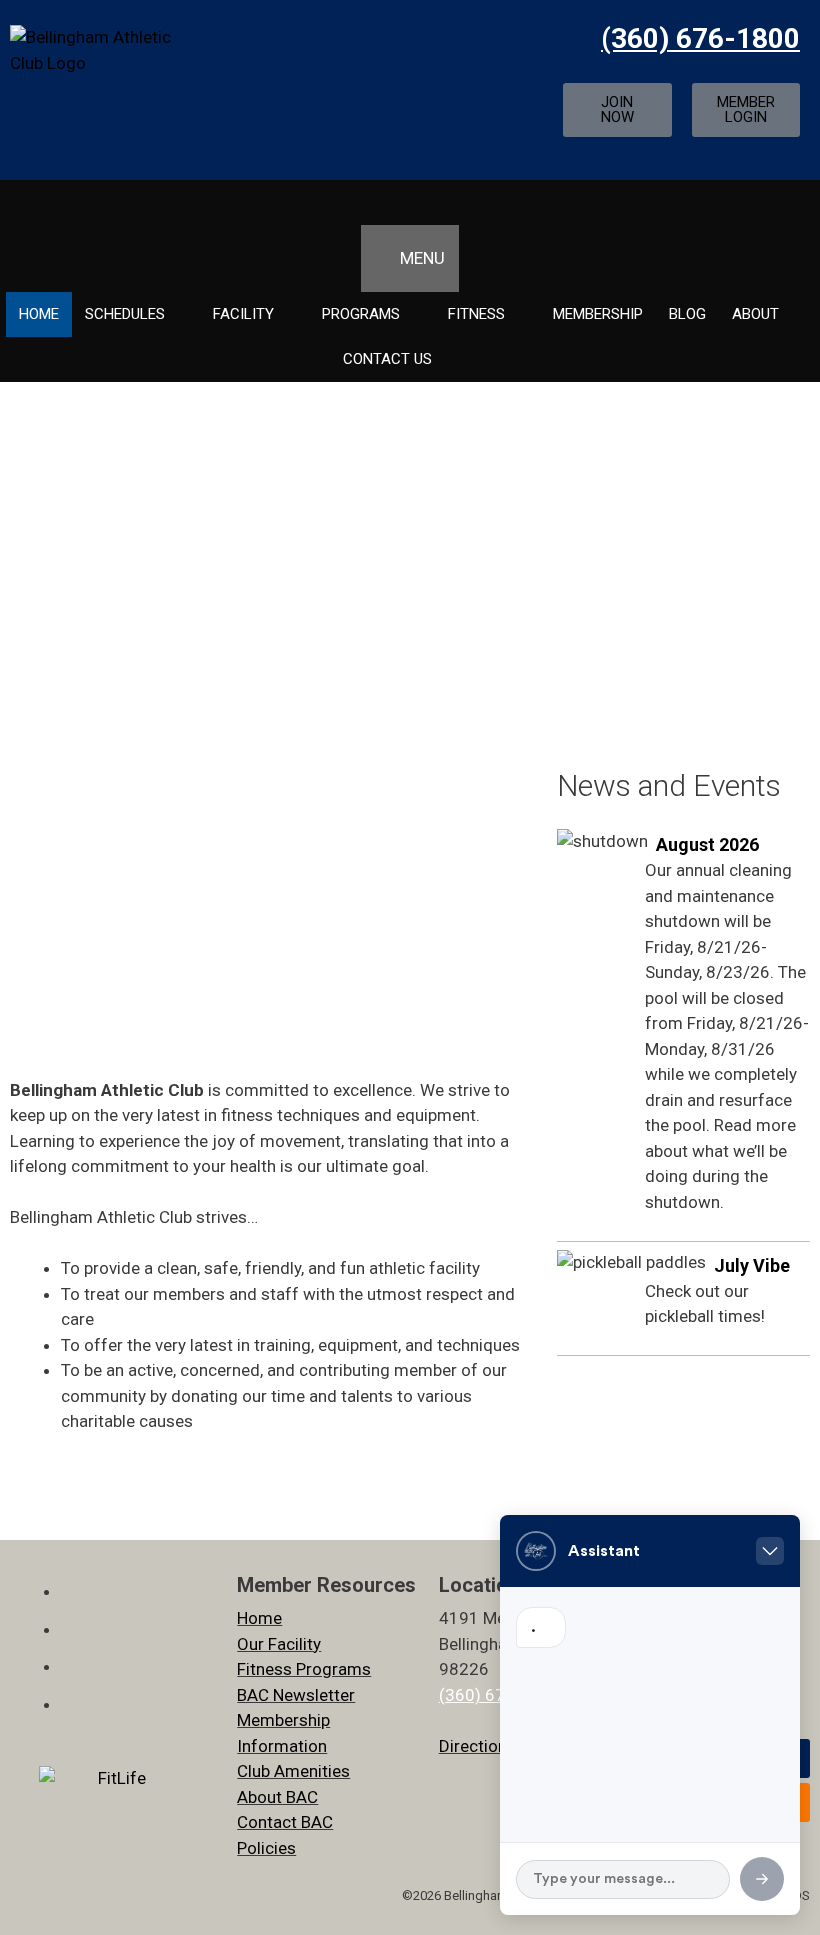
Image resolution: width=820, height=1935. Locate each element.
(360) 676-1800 (700, 38)
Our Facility (279, 1644)
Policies (266, 1848)
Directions (477, 1746)
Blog (687, 314)
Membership (598, 314)
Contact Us (387, 359)
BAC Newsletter (296, 1695)
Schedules (125, 314)
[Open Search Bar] (410, 202)
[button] (265, 914)
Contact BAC (285, 1822)
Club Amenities (293, 1771)
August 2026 (707, 844)
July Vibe (752, 1265)
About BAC (277, 1797)
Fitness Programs (304, 1669)
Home (39, 314)
